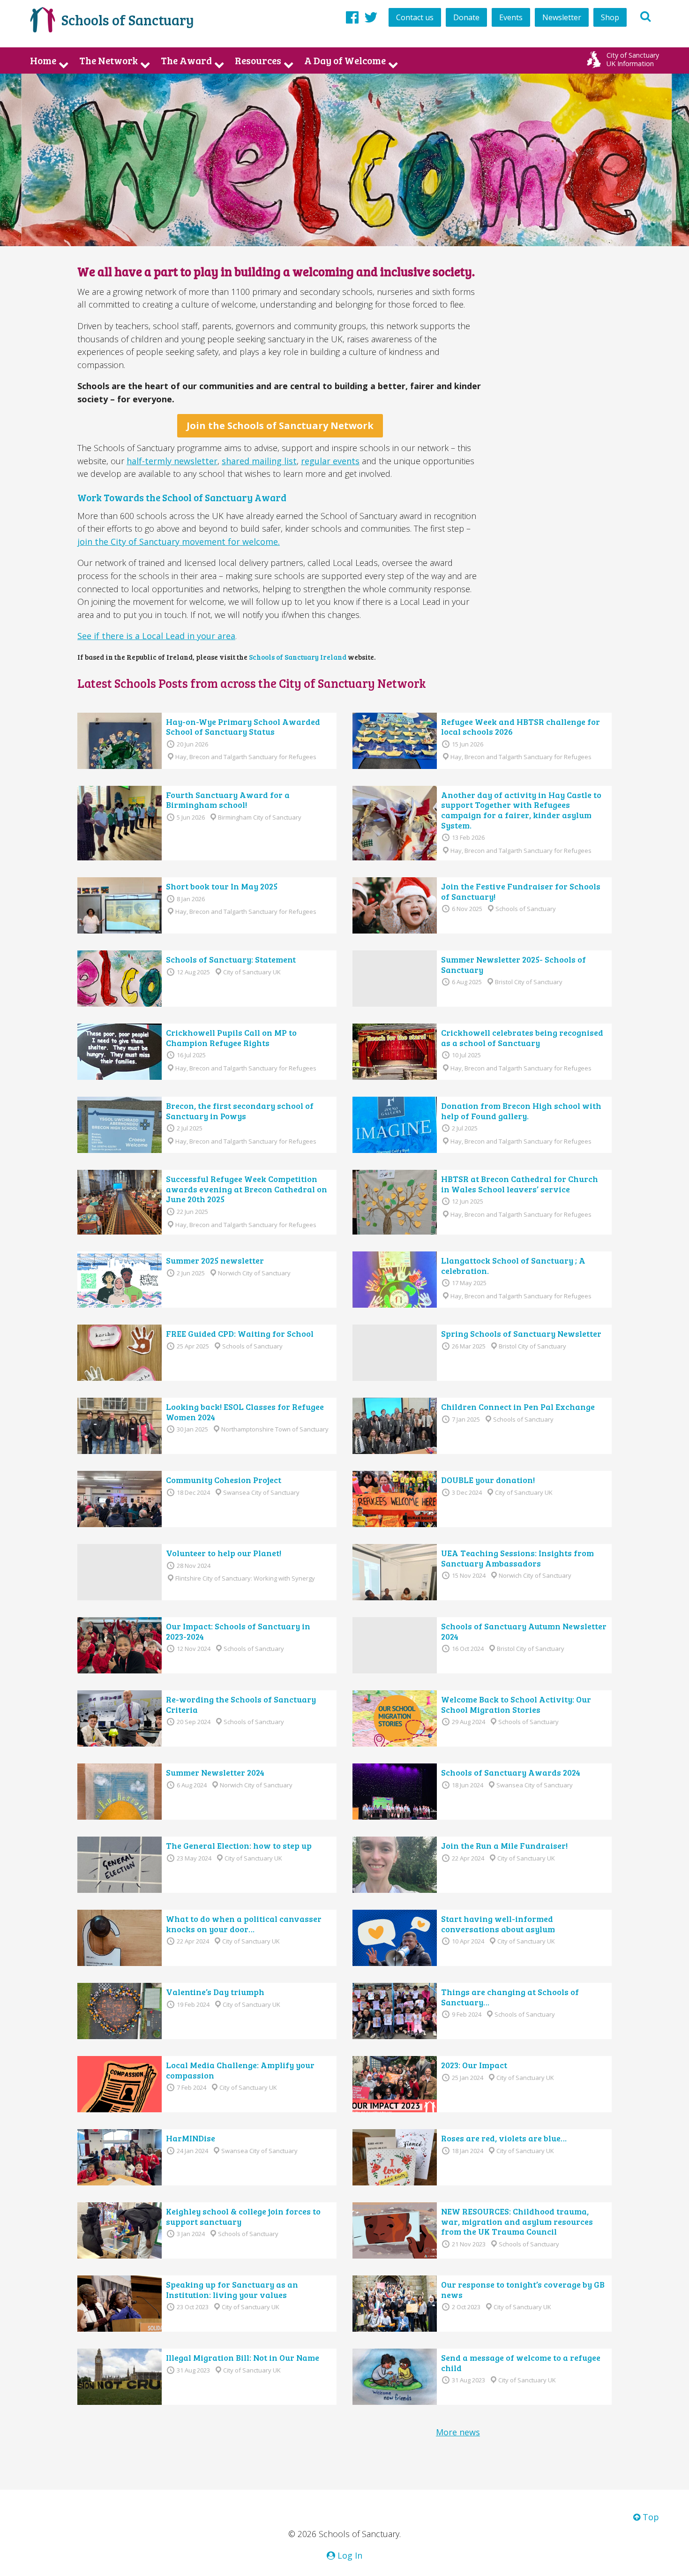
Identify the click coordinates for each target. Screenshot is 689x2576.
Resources (258, 60)
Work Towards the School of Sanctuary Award (182, 497)
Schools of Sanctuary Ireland (298, 657)
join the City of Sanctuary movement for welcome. (179, 542)
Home (43, 60)
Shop (610, 17)
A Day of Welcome (345, 60)
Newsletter (562, 17)
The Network (109, 60)
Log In (349, 2555)
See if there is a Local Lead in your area (156, 636)
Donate (466, 17)
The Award (186, 60)
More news (458, 2432)
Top (650, 2517)
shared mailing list (259, 461)
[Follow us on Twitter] (371, 17)
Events (511, 17)
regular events (330, 461)
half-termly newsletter (172, 461)
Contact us (415, 17)
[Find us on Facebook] (352, 17)
